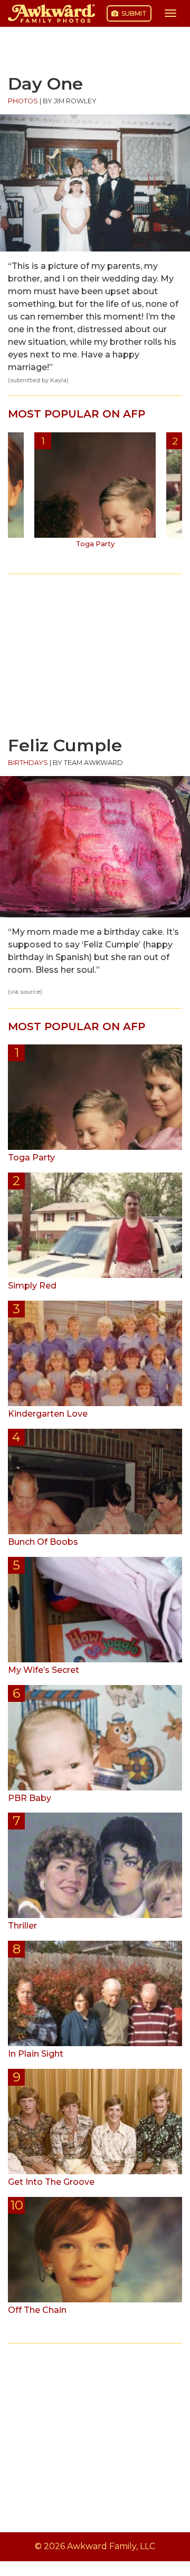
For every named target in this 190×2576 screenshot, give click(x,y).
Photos (23, 101)
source (30, 992)
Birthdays (28, 763)
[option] (95, 494)
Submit (133, 13)
